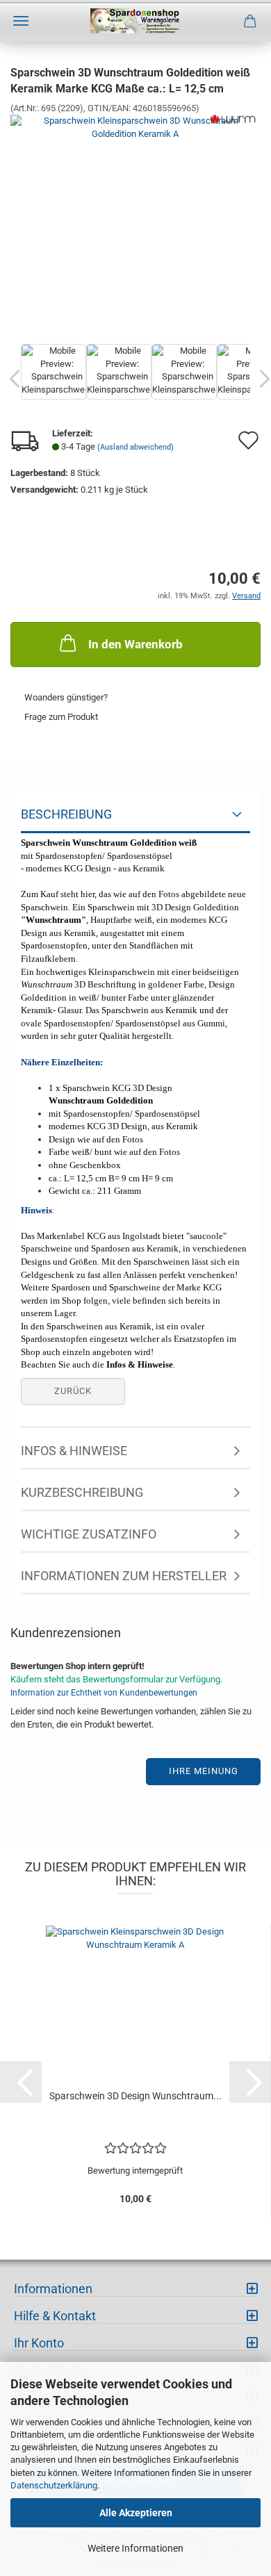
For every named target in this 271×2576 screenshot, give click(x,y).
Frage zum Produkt (61, 717)
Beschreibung (66, 814)
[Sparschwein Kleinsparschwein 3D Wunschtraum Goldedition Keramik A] (135, 221)
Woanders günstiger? (66, 697)
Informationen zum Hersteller (124, 1576)
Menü (21, 21)
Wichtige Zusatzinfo (89, 1534)
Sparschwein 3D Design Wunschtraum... (135, 2096)
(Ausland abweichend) (135, 447)
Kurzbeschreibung (82, 1492)
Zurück (73, 1391)
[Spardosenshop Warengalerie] (136, 21)
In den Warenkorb (135, 644)
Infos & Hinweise (74, 1451)
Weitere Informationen (135, 2548)
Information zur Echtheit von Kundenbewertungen (104, 1693)
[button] (21, 2082)
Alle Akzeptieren (136, 2513)
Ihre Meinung (204, 1771)
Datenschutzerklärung (54, 2485)
